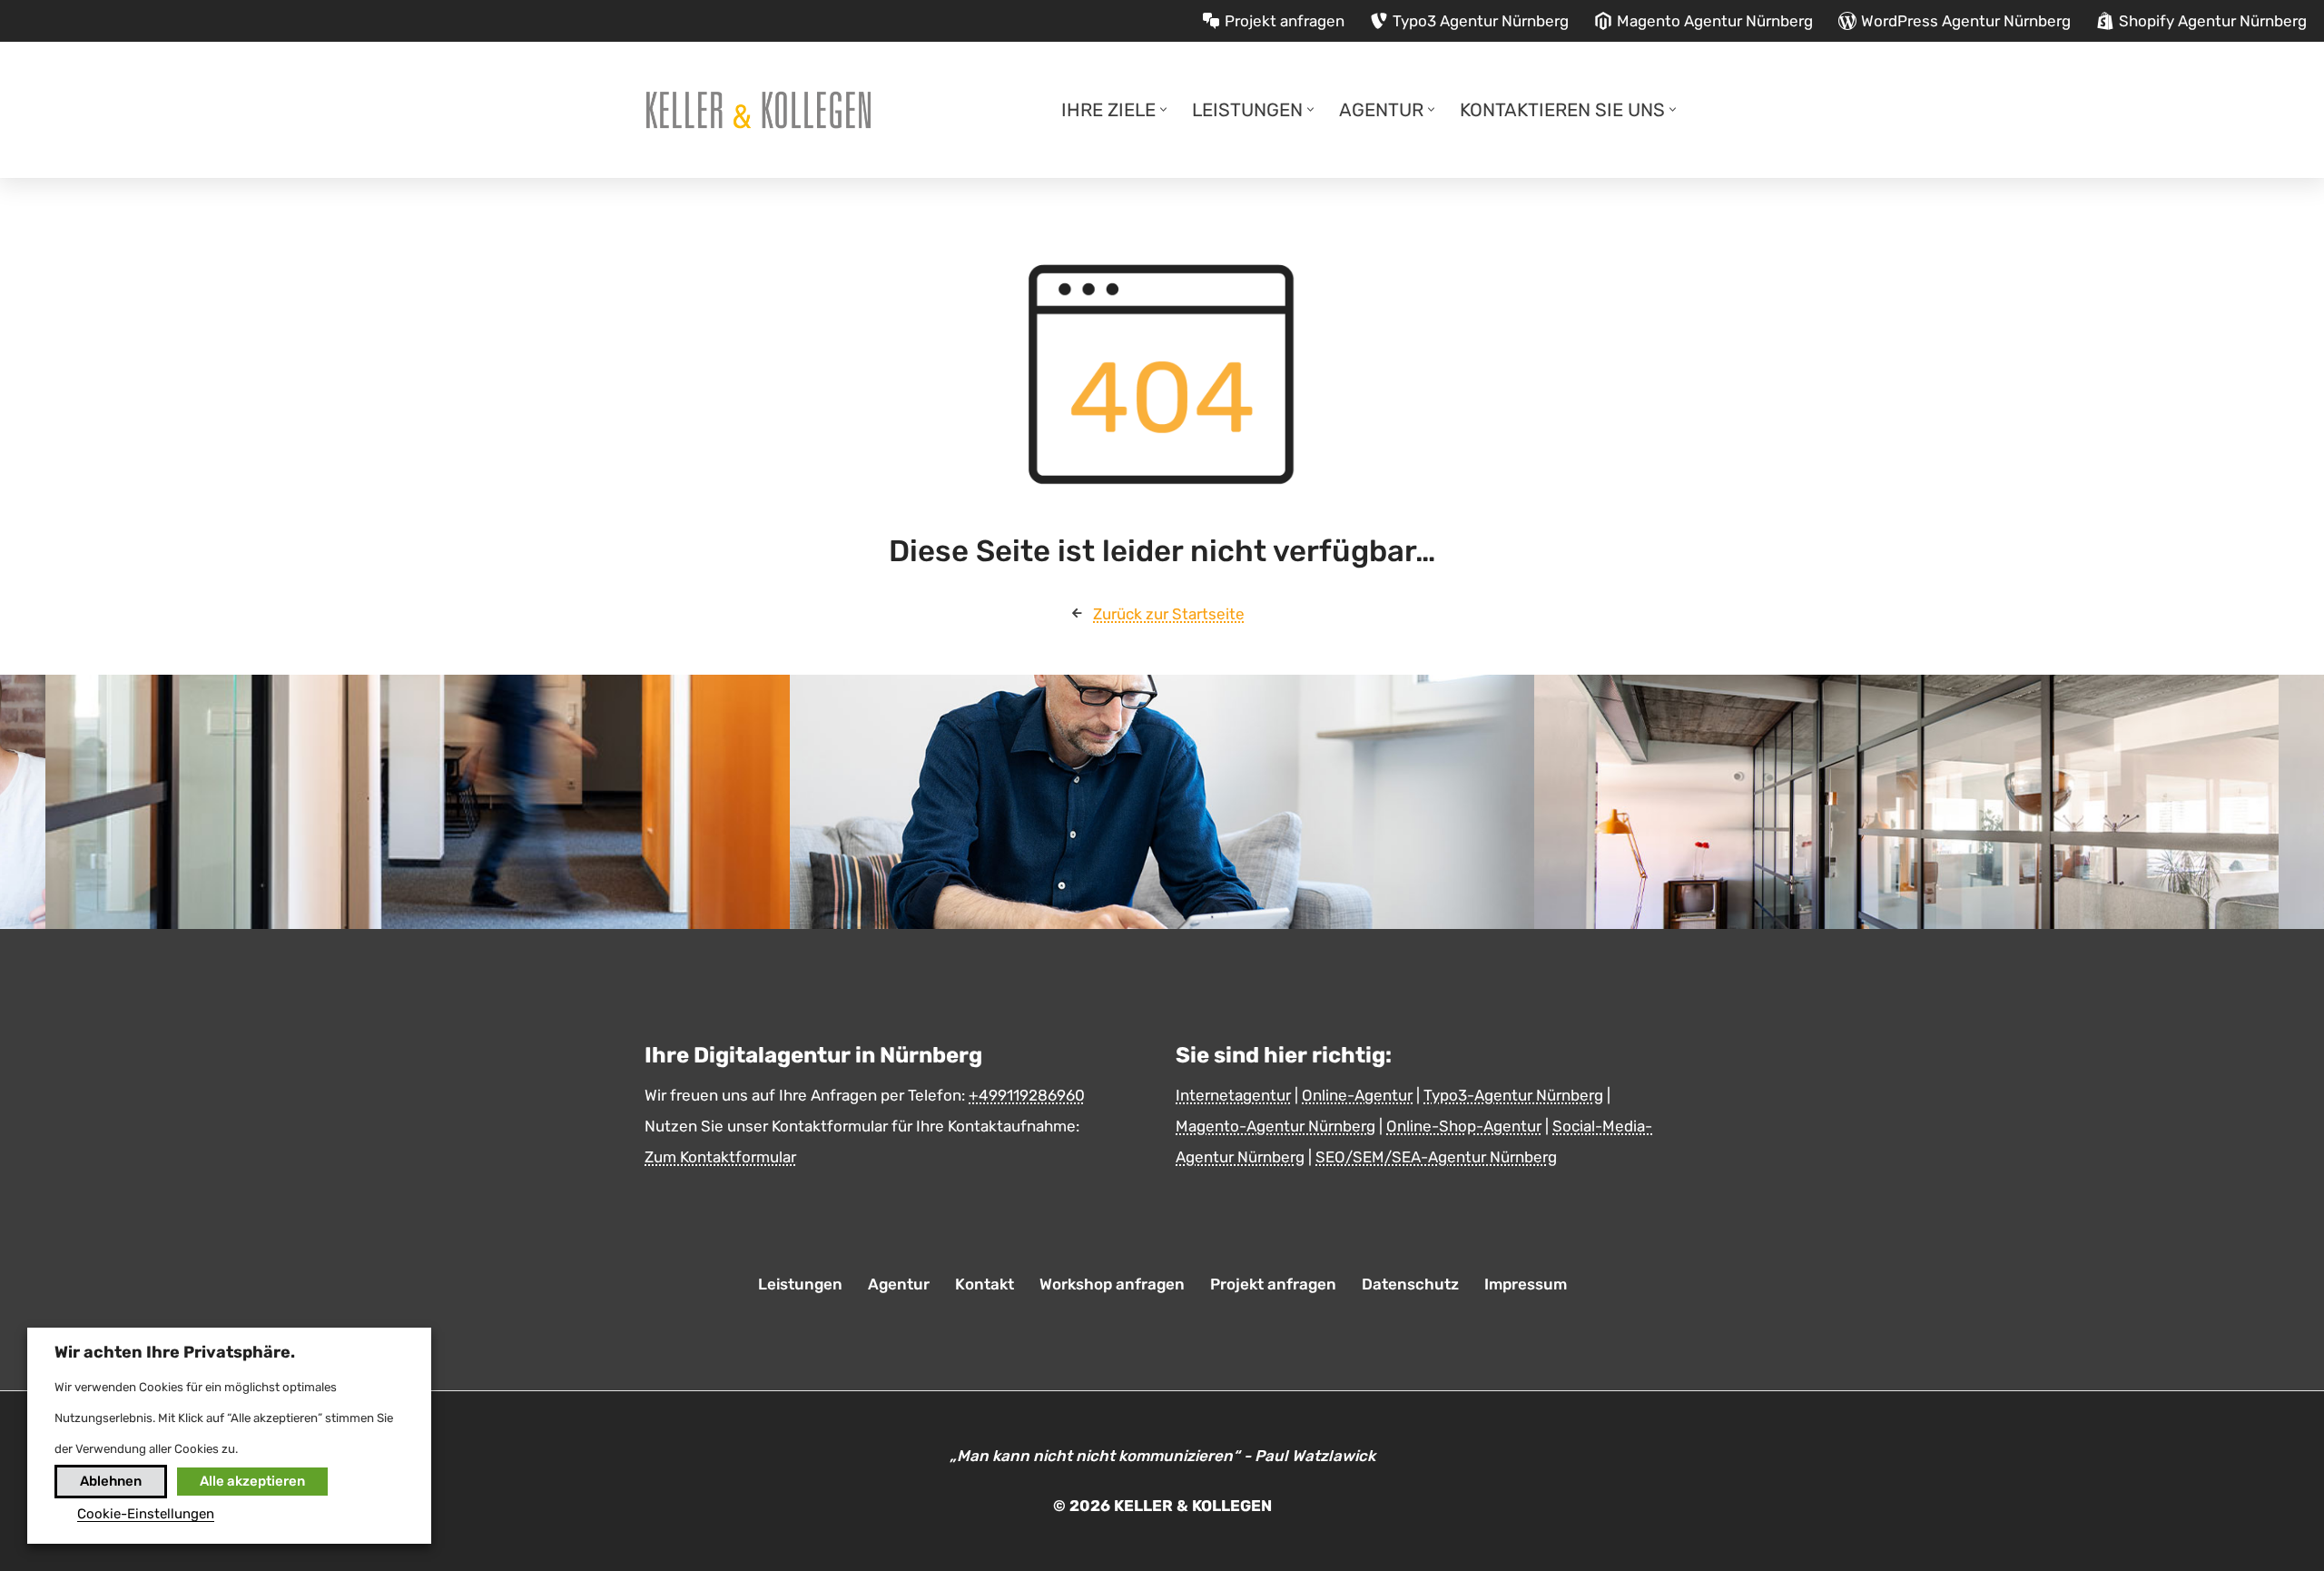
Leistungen (800, 1284)
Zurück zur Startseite (1169, 614)
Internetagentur (1233, 1095)
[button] (1163, 109)
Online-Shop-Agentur (1464, 1126)
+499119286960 (1027, 1095)
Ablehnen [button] (111, 1481)
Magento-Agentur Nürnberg (1275, 1126)
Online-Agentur (1357, 1095)
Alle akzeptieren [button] (252, 1481)
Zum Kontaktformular (720, 1157)
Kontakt (985, 1284)
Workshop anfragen (1112, 1284)
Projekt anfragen (1273, 1284)
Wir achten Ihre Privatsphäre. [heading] (175, 1352)
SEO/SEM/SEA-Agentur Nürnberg (1436, 1157)
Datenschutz (1410, 1284)
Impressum (1526, 1284)
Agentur (899, 1284)
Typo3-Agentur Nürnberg (1513, 1095)
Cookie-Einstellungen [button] (146, 1514)
